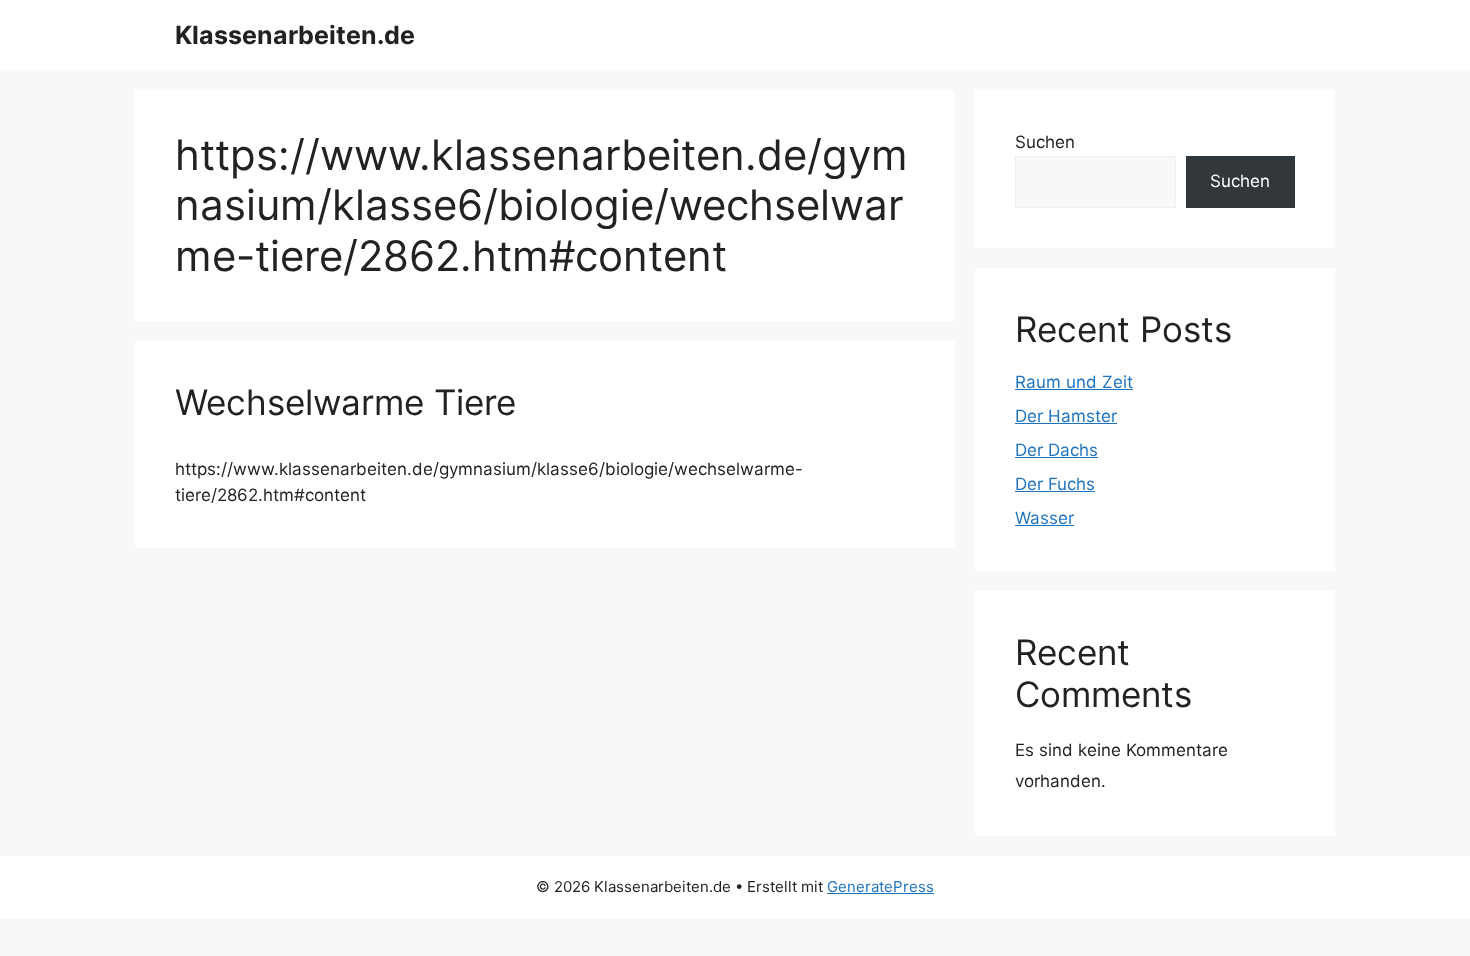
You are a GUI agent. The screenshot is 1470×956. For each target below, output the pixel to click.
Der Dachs (1056, 450)
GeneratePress (880, 886)
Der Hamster (1066, 416)
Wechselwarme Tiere (345, 402)
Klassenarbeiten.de (295, 35)
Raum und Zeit (1074, 382)
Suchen (1045, 142)
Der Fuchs (1055, 484)
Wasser (1044, 518)
